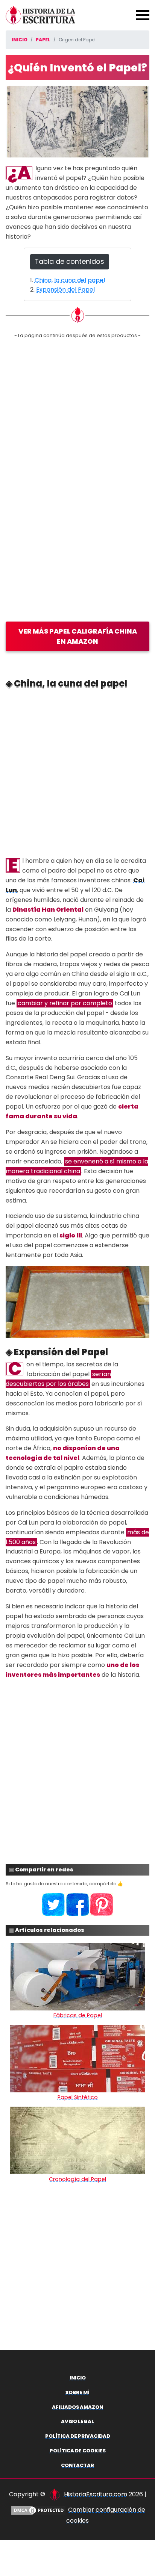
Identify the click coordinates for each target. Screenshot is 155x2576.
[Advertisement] (77, 773)
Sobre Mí (77, 2392)
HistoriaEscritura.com (96, 2494)
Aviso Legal (77, 2421)
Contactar (77, 2465)
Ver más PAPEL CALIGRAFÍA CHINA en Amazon (78, 636)
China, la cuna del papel (70, 280)
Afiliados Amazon (77, 2407)
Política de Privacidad (78, 2436)
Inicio (78, 2378)
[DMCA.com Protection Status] (38, 2510)
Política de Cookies (78, 2451)
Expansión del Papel (65, 290)
